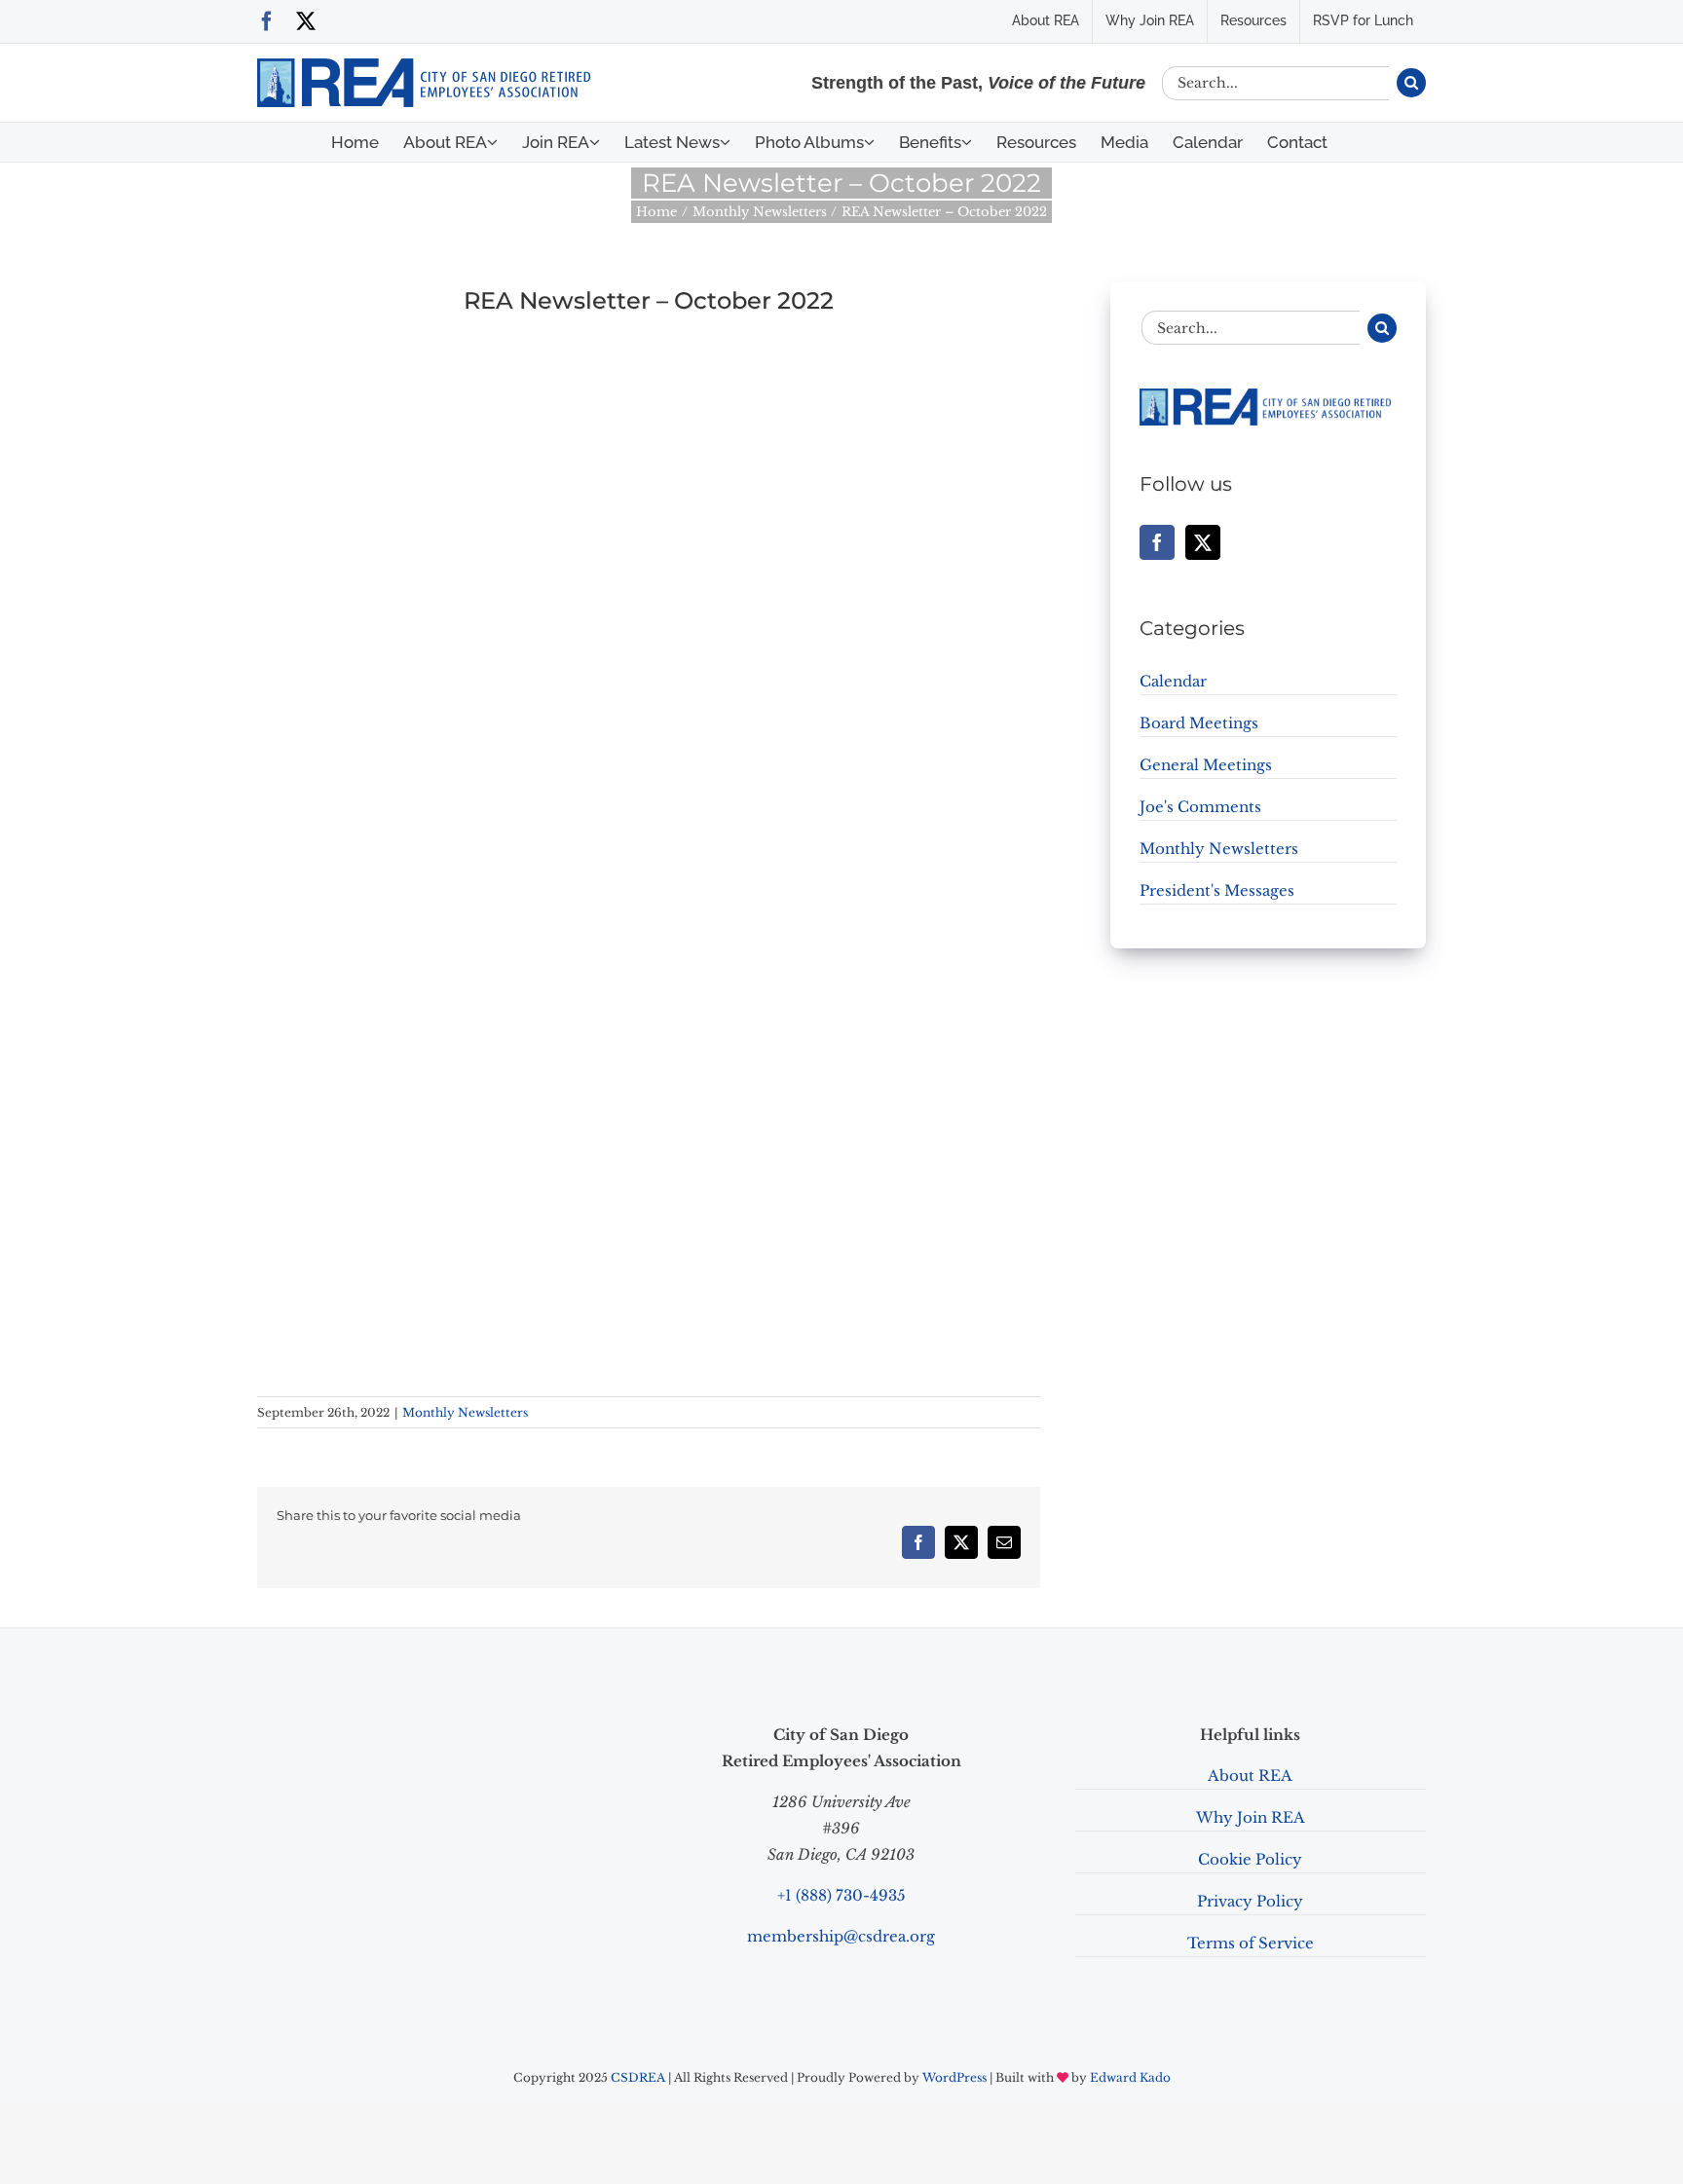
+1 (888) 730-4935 (841, 1895)
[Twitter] (1203, 542)
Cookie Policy (1250, 1859)
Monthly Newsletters (465, 1412)
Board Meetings (1199, 723)
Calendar (1173, 681)
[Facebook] (1157, 542)
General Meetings (1206, 765)
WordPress (954, 2077)
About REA (1250, 1776)
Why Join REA (1251, 1817)
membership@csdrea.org (841, 1936)
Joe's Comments (1200, 807)
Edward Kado (1130, 2077)
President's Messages (1217, 890)
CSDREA (638, 2077)
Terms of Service (1251, 1943)
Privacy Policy (1250, 1901)
